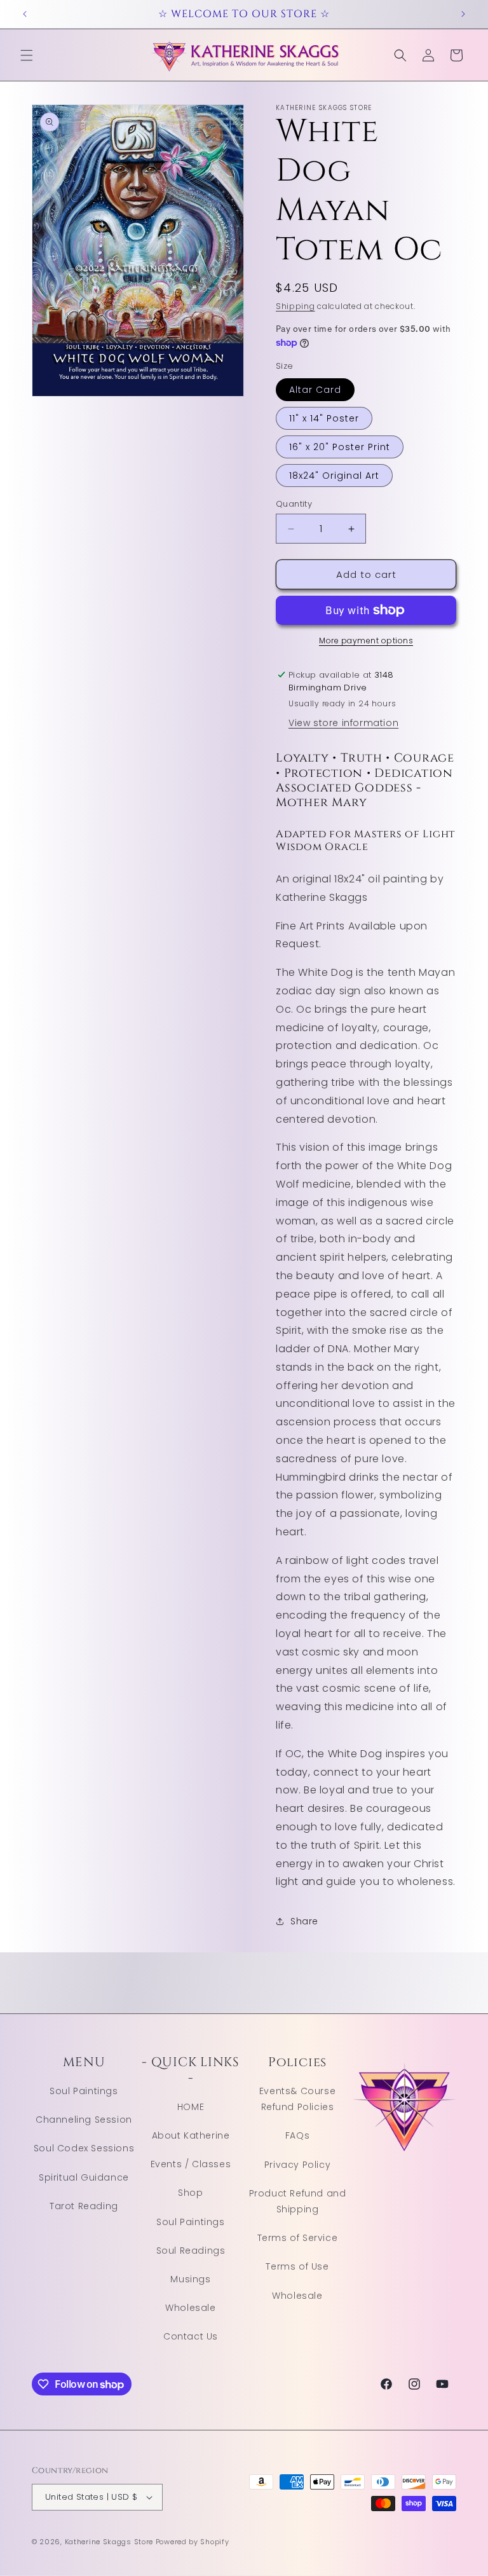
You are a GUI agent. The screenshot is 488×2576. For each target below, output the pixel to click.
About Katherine (191, 2135)
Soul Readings (191, 2251)
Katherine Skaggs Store (109, 2542)
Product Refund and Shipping (298, 2201)
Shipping (295, 306)
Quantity (294, 504)
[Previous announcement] (25, 14)
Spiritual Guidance (84, 2177)
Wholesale (190, 2308)
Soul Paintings (84, 2091)
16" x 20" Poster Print (340, 447)
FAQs (297, 2135)
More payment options (366, 641)
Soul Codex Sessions (84, 2148)
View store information (343, 723)
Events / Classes (191, 2164)
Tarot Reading (84, 2206)
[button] (27, 55)
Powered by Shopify (193, 2542)
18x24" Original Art (334, 476)
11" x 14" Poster (324, 418)
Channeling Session (84, 2120)
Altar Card (315, 390)
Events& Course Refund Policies (297, 2099)
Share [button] (304, 1921)
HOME (191, 2107)
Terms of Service (298, 2238)
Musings (190, 2279)
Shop (190, 2193)
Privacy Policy (297, 2165)
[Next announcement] (463, 14)
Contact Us (191, 2336)
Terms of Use (297, 2266)
